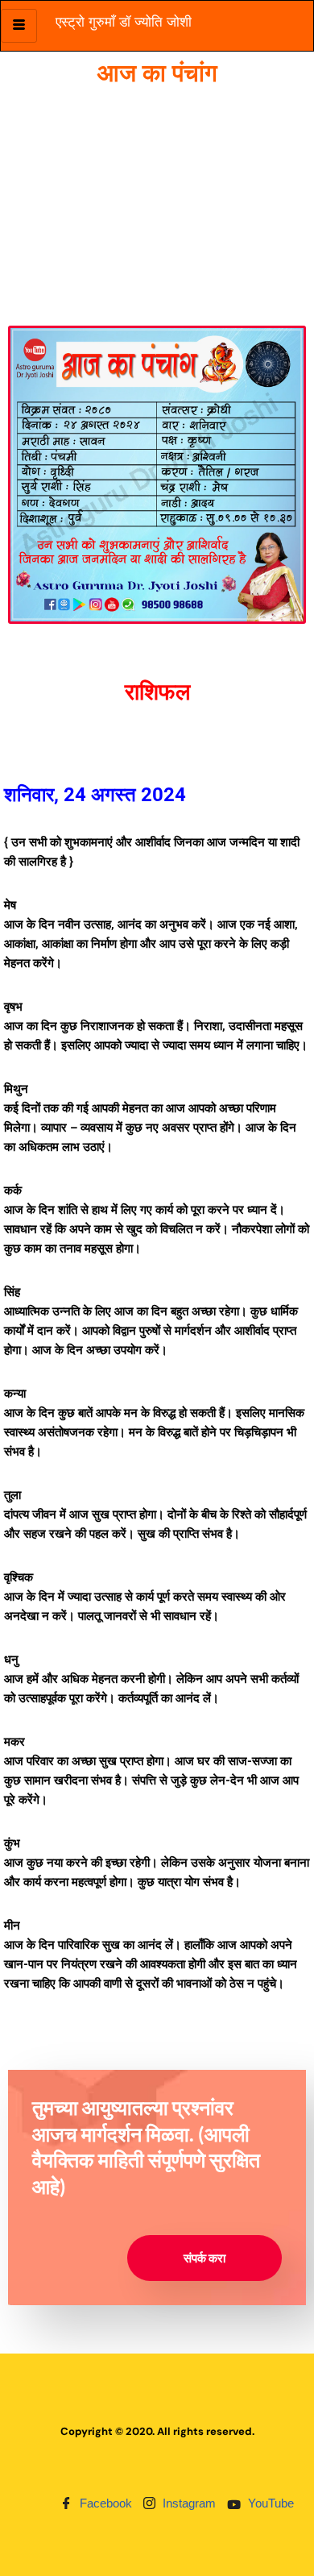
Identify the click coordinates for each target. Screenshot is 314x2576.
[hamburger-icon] (19, 26)
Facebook (104, 2503)
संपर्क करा (205, 2258)
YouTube (269, 2503)
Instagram (188, 2503)
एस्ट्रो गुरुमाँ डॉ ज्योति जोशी (124, 22)
